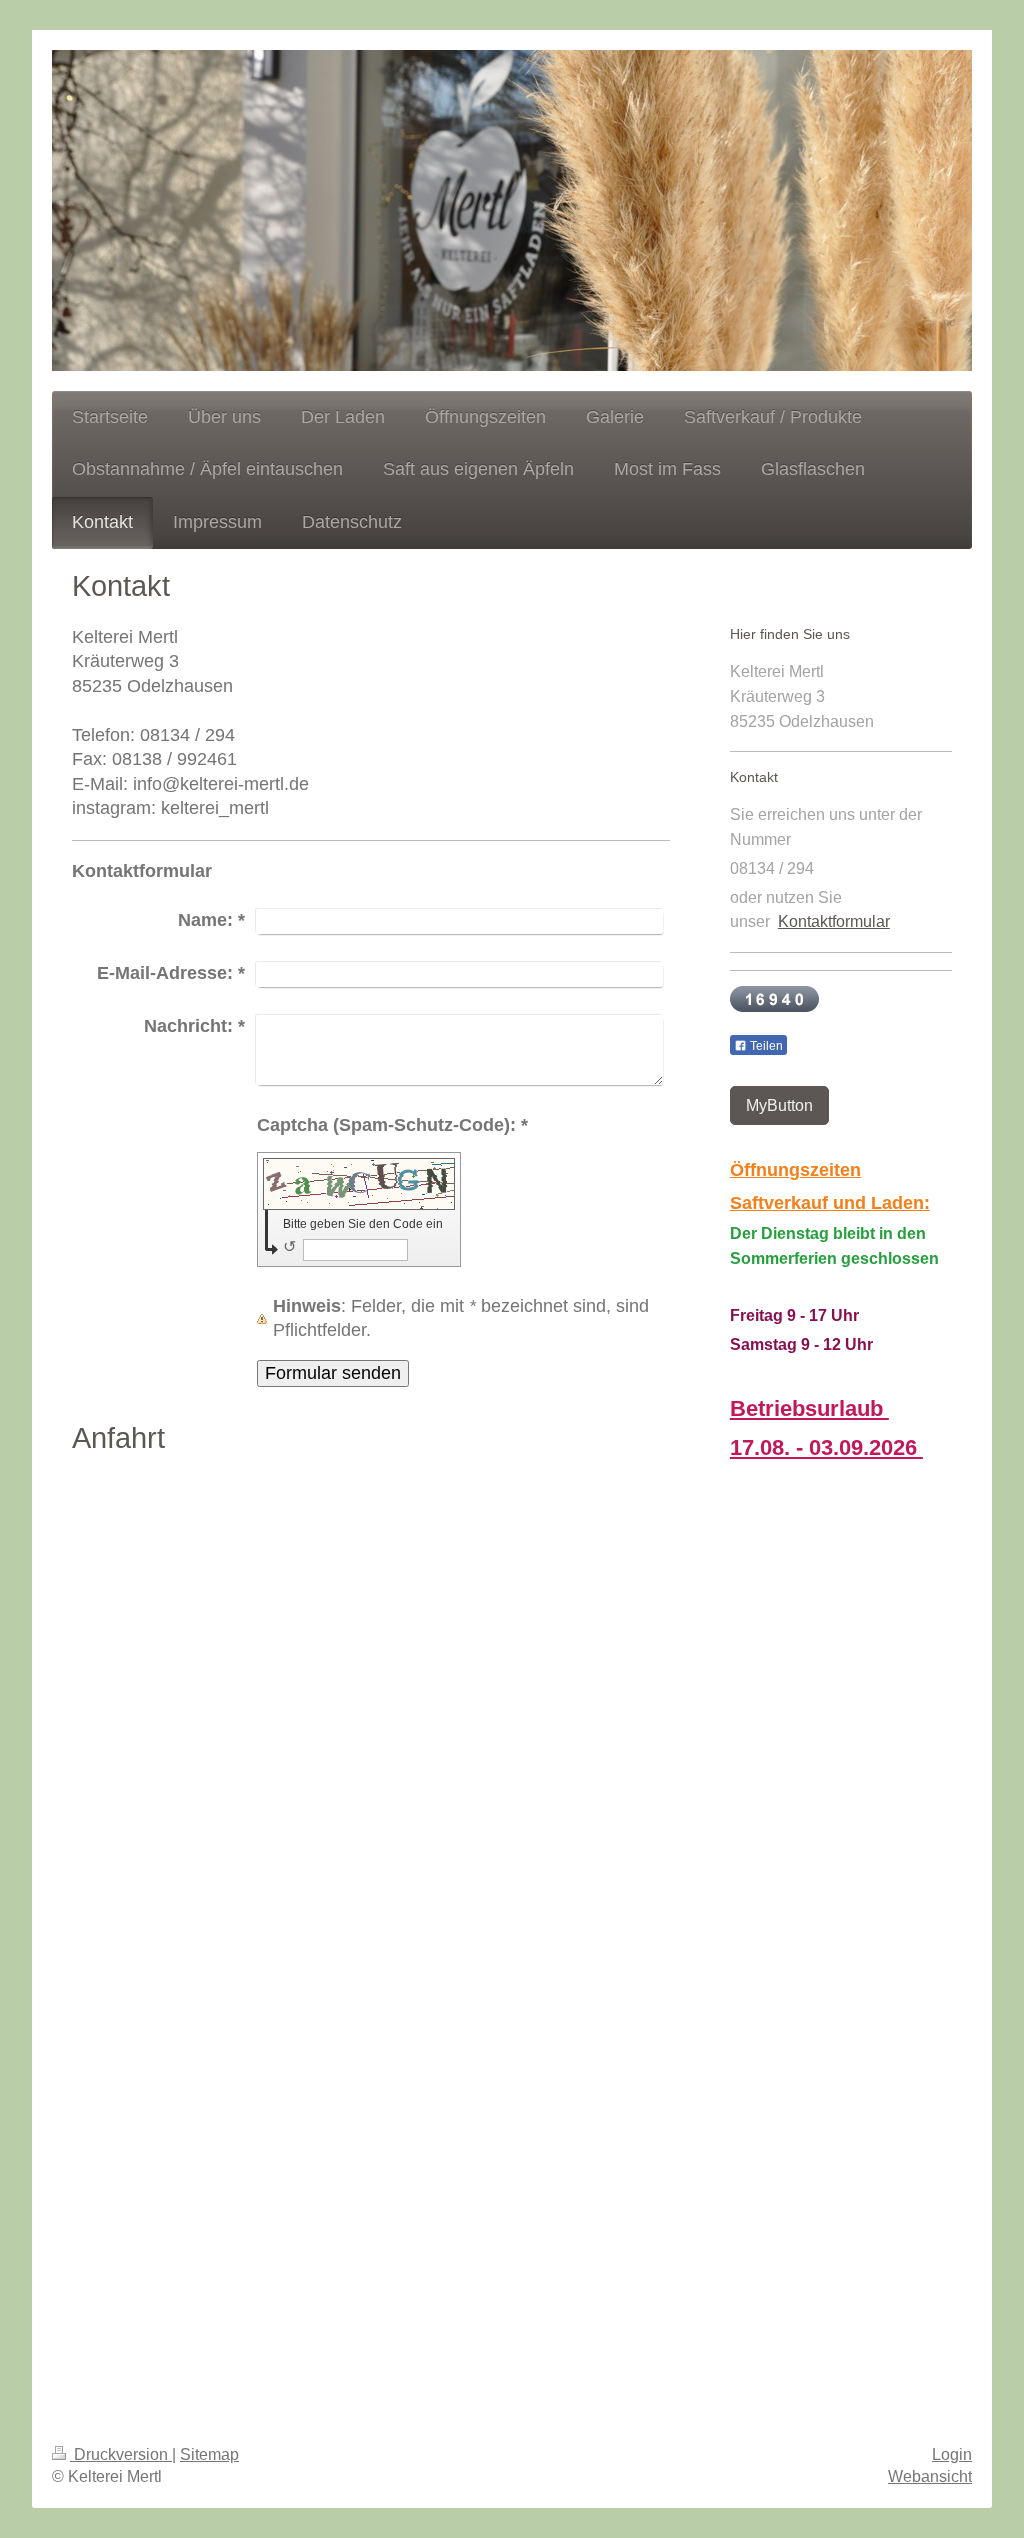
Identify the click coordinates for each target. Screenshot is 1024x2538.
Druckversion (121, 2454)
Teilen (765, 1046)
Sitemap (209, 2454)
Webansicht (930, 2476)
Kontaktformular (834, 921)
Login (952, 2454)
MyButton (779, 1105)
